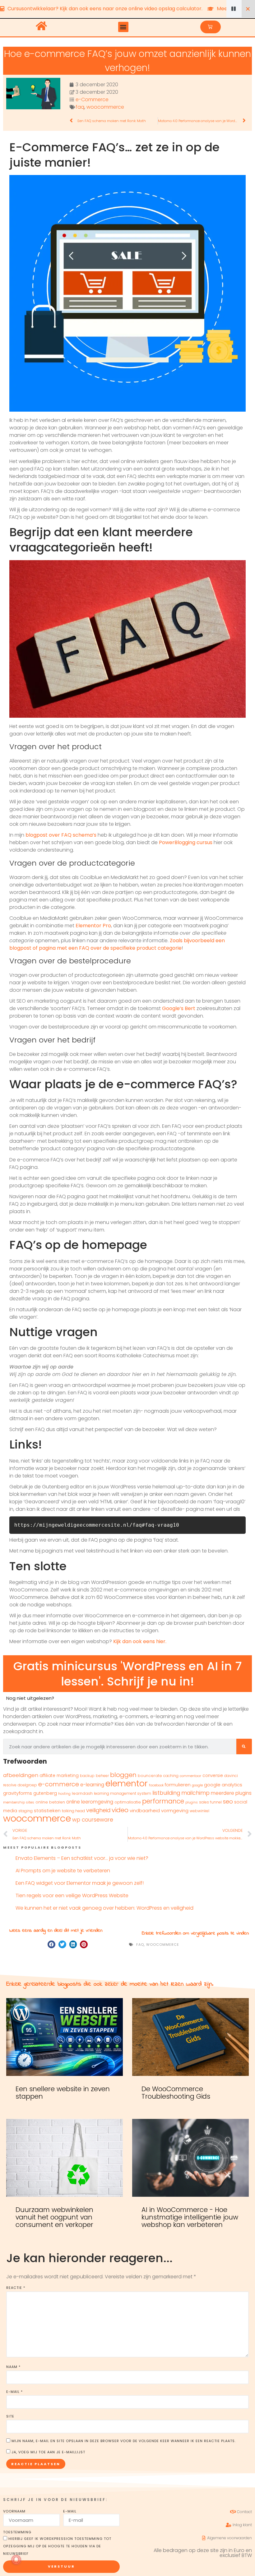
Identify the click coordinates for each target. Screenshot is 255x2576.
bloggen (123, 1775)
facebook (156, 1785)
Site (10, 2416)
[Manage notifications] (16, 2560)
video (120, 1810)
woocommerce (105, 107)
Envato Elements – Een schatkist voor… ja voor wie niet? (82, 1858)
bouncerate (150, 1776)
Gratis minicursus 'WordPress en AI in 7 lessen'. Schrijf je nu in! (127, 1674)
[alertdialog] (127, 9)
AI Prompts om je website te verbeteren (63, 1871)
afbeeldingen (21, 1775)
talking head (73, 1811)
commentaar (190, 1776)
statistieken (47, 1811)
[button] (123, 27)
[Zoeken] (244, 1746)
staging (25, 1811)
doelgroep (27, 1785)
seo (228, 1801)
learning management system (123, 1793)
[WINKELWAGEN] (211, 27)
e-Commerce (92, 99)
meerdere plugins (231, 1793)
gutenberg (45, 1793)
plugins (192, 1802)
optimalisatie (128, 1802)
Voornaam (14, 2511)
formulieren (178, 1785)
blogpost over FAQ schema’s (61, 835)
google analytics (223, 1785)
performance (163, 1801)
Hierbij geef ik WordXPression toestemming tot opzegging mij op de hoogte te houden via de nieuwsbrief (57, 2546)
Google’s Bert (179, 1008)
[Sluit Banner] (248, 9)
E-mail (14, 2392)
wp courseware (93, 1820)
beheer (102, 1776)
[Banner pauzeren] (234, 9)
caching (171, 1776)
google (197, 1785)
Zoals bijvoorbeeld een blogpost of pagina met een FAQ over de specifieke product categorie (117, 944)
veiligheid (98, 1810)
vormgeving (175, 1810)
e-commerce (59, 1784)
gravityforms (18, 1793)
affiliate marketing (59, 1776)
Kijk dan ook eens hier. (140, 1641)
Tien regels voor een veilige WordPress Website (72, 1895)
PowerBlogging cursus (186, 842)
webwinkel (199, 1811)
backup (87, 1776)
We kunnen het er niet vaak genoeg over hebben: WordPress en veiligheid (104, 1908)
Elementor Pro (93, 926)
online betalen (50, 1802)
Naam (13, 2367)
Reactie (16, 2288)
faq (80, 107)
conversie (213, 1776)
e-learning (92, 1785)
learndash (82, 1793)
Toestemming (17, 2532)
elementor (127, 1783)
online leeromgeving (90, 1802)
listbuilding (166, 1793)
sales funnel (210, 1802)
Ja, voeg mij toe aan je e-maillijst (48, 2452)
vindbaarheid (145, 1811)
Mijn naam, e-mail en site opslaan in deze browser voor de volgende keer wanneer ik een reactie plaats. (124, 2441)
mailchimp (195, 1793)
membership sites (19, 1802)
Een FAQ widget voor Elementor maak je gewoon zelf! (80, 1883)
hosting (64, 1794)
